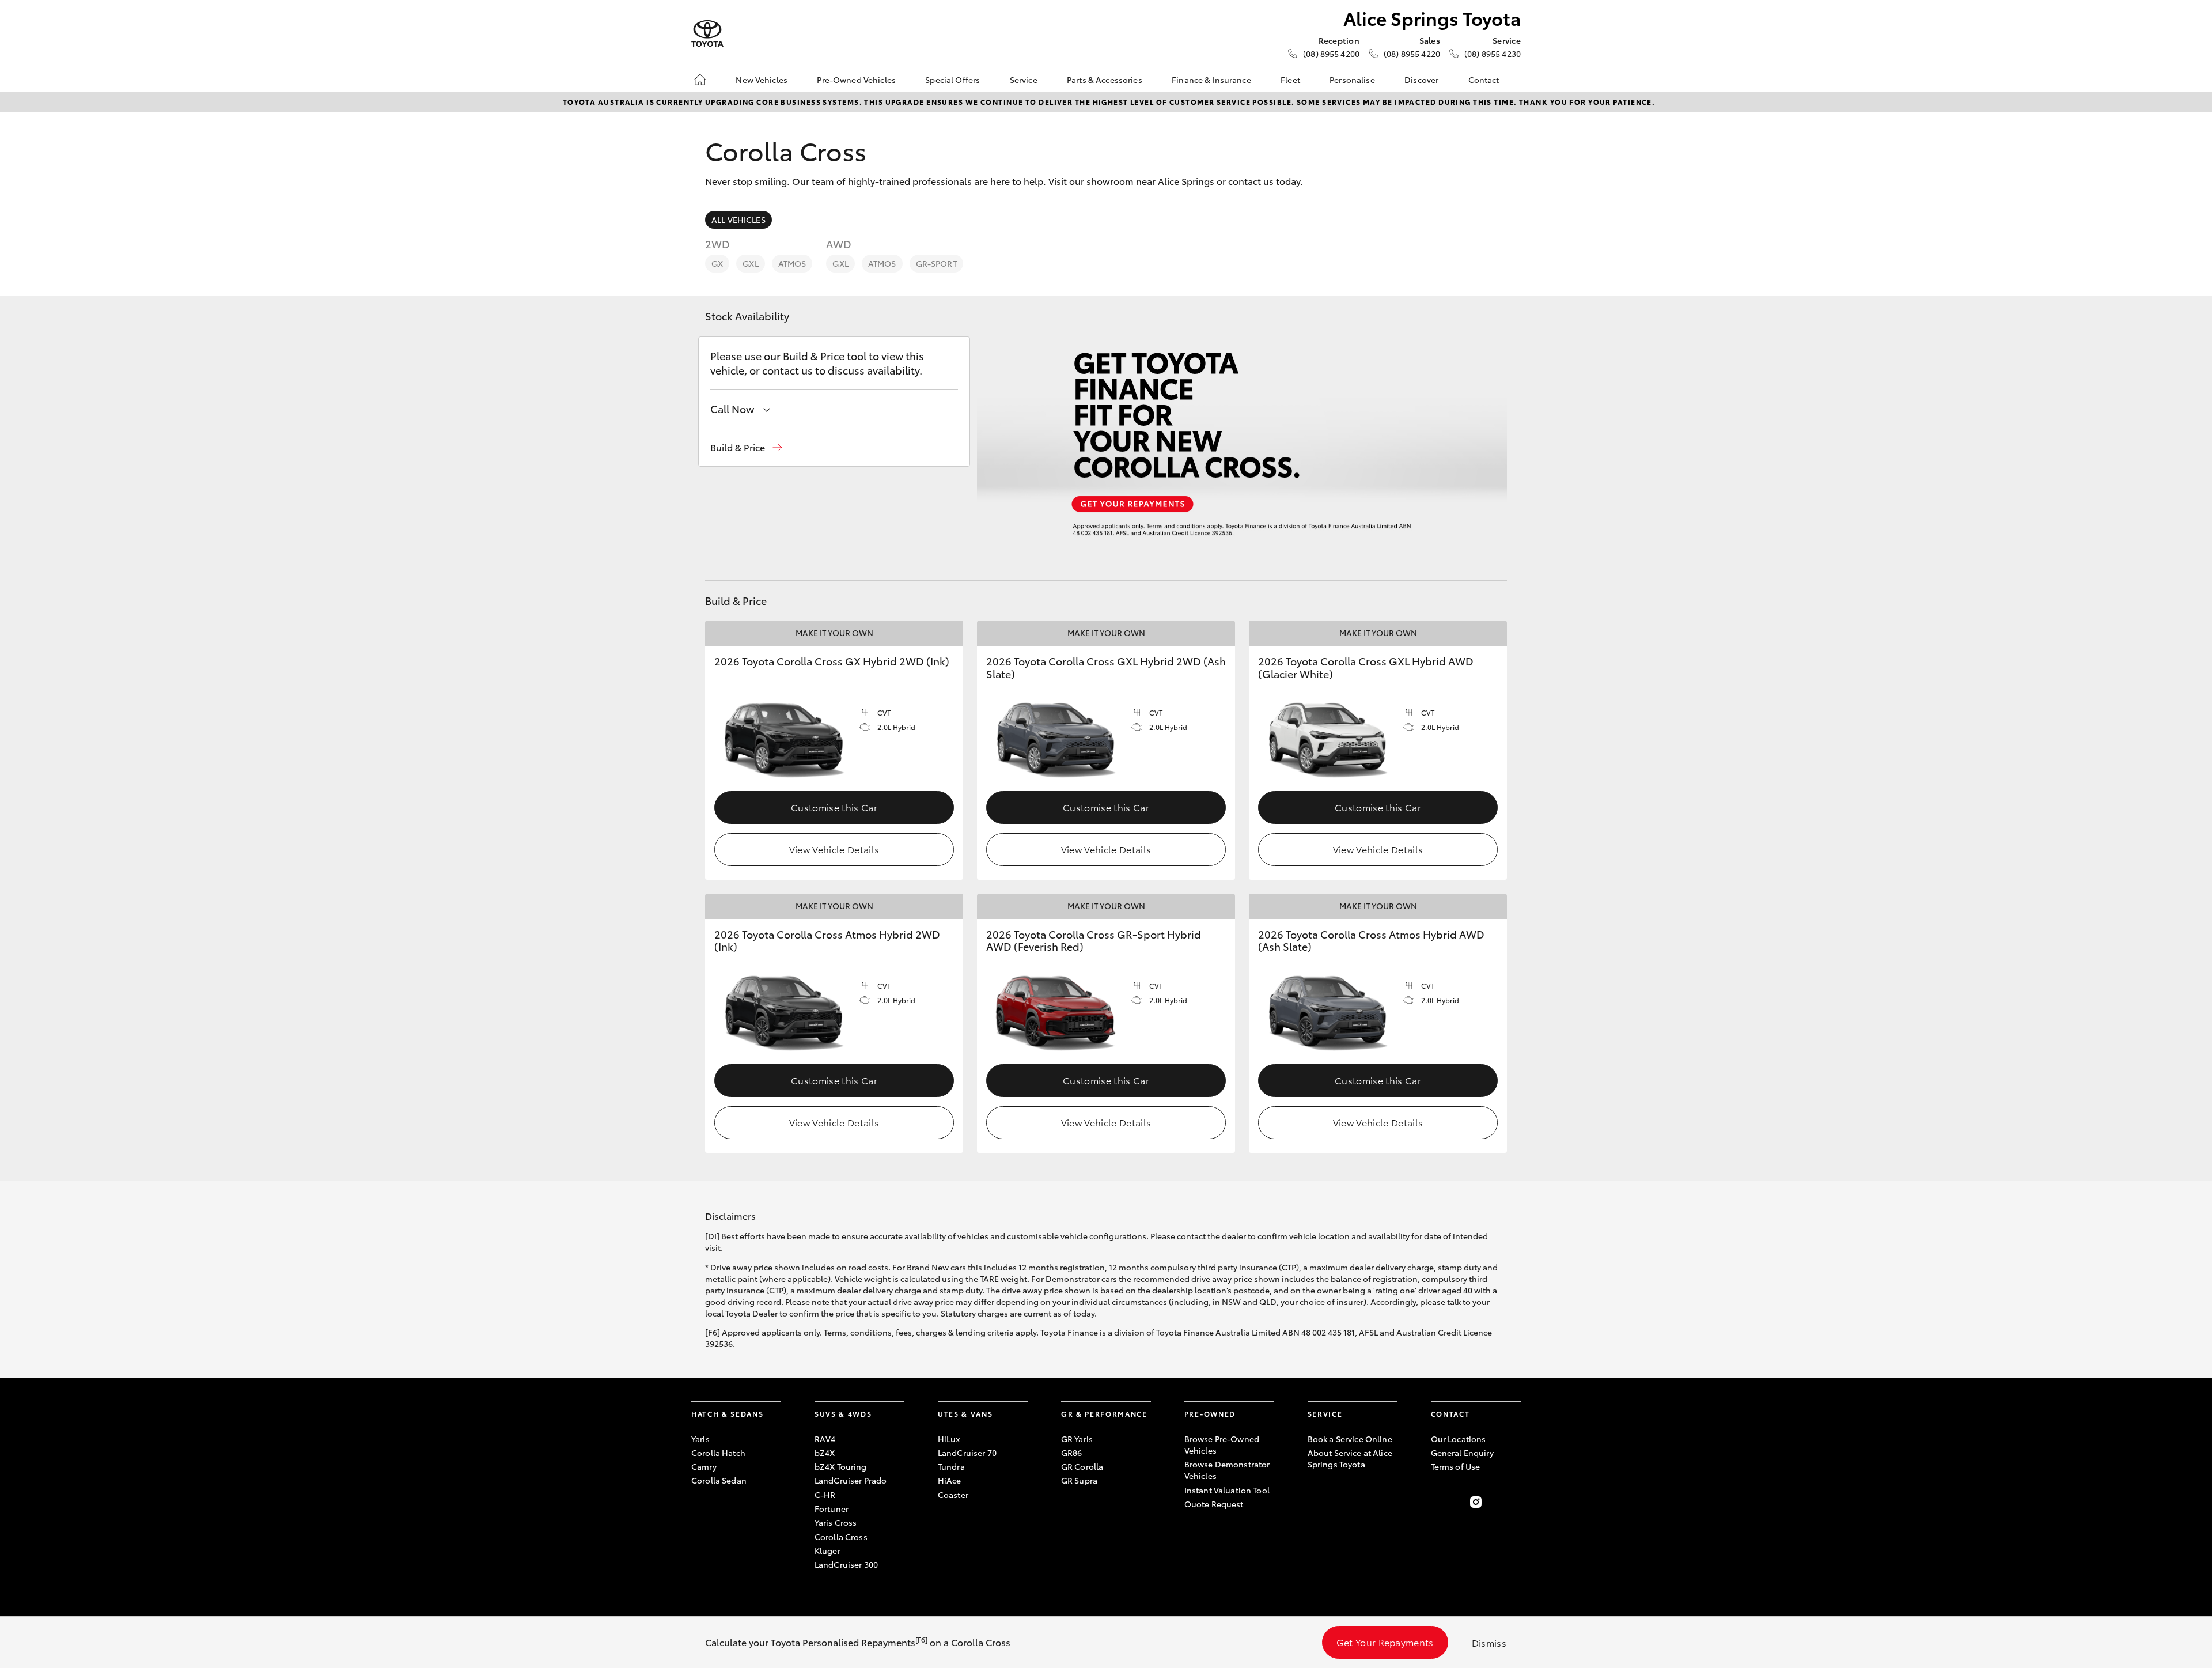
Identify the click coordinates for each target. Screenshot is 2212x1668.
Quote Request (1214, 1504)
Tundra (951, 1466)
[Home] (700, 80)
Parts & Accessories (1105, 80)
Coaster (953, 1495)
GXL (750, 263)
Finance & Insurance (1211, 80)
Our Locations (1459, 1439)
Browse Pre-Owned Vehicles (1222, 1444)
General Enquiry (1462, 1453)
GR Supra (1079, 1480)
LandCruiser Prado (851, 1480)
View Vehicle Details (834, 849)
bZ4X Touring (841, 1466)
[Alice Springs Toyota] (707, 34)
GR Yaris (1077, 1439)
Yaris (700, 1439)
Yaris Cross (836, 1522)
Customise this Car (834, 807)
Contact (1484, 80)
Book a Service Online (1350, 1439)
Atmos (792, 263)
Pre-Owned (1210, 1414)
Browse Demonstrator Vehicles (1227, 1470)
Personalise (1352, 80)
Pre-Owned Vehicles (856, 80)
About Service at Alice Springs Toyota (1350, 1458)
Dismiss (1489, 1642)
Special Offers (952, 80)
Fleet (1290, 80)
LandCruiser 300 (846, 1564)
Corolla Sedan (719, 1480)
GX (717, 263)
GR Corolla (1082, 1466)
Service (1024, 80)
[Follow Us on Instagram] (1476, 1502)
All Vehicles (738, 220)
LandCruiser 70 (967, 1453)
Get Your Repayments (1385, 1642)
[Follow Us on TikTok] (1514, 1502)
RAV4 (825, 1439)
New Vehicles (762, 80)
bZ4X (825, 1453)
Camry (704, 1466)
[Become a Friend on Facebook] (1438, 1502)
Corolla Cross (841, 1537)
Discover (1421, 80)
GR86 (1072, 1453)
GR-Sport (936, 263)
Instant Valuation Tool (1227, 1490)
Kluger (827, 1550)
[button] (746, 447)
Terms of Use (1456, 1466)
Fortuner (832, 1508)
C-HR (825, 1495)
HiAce (950, 1480)
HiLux (949, 1439)
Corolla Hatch (718, 1453)
